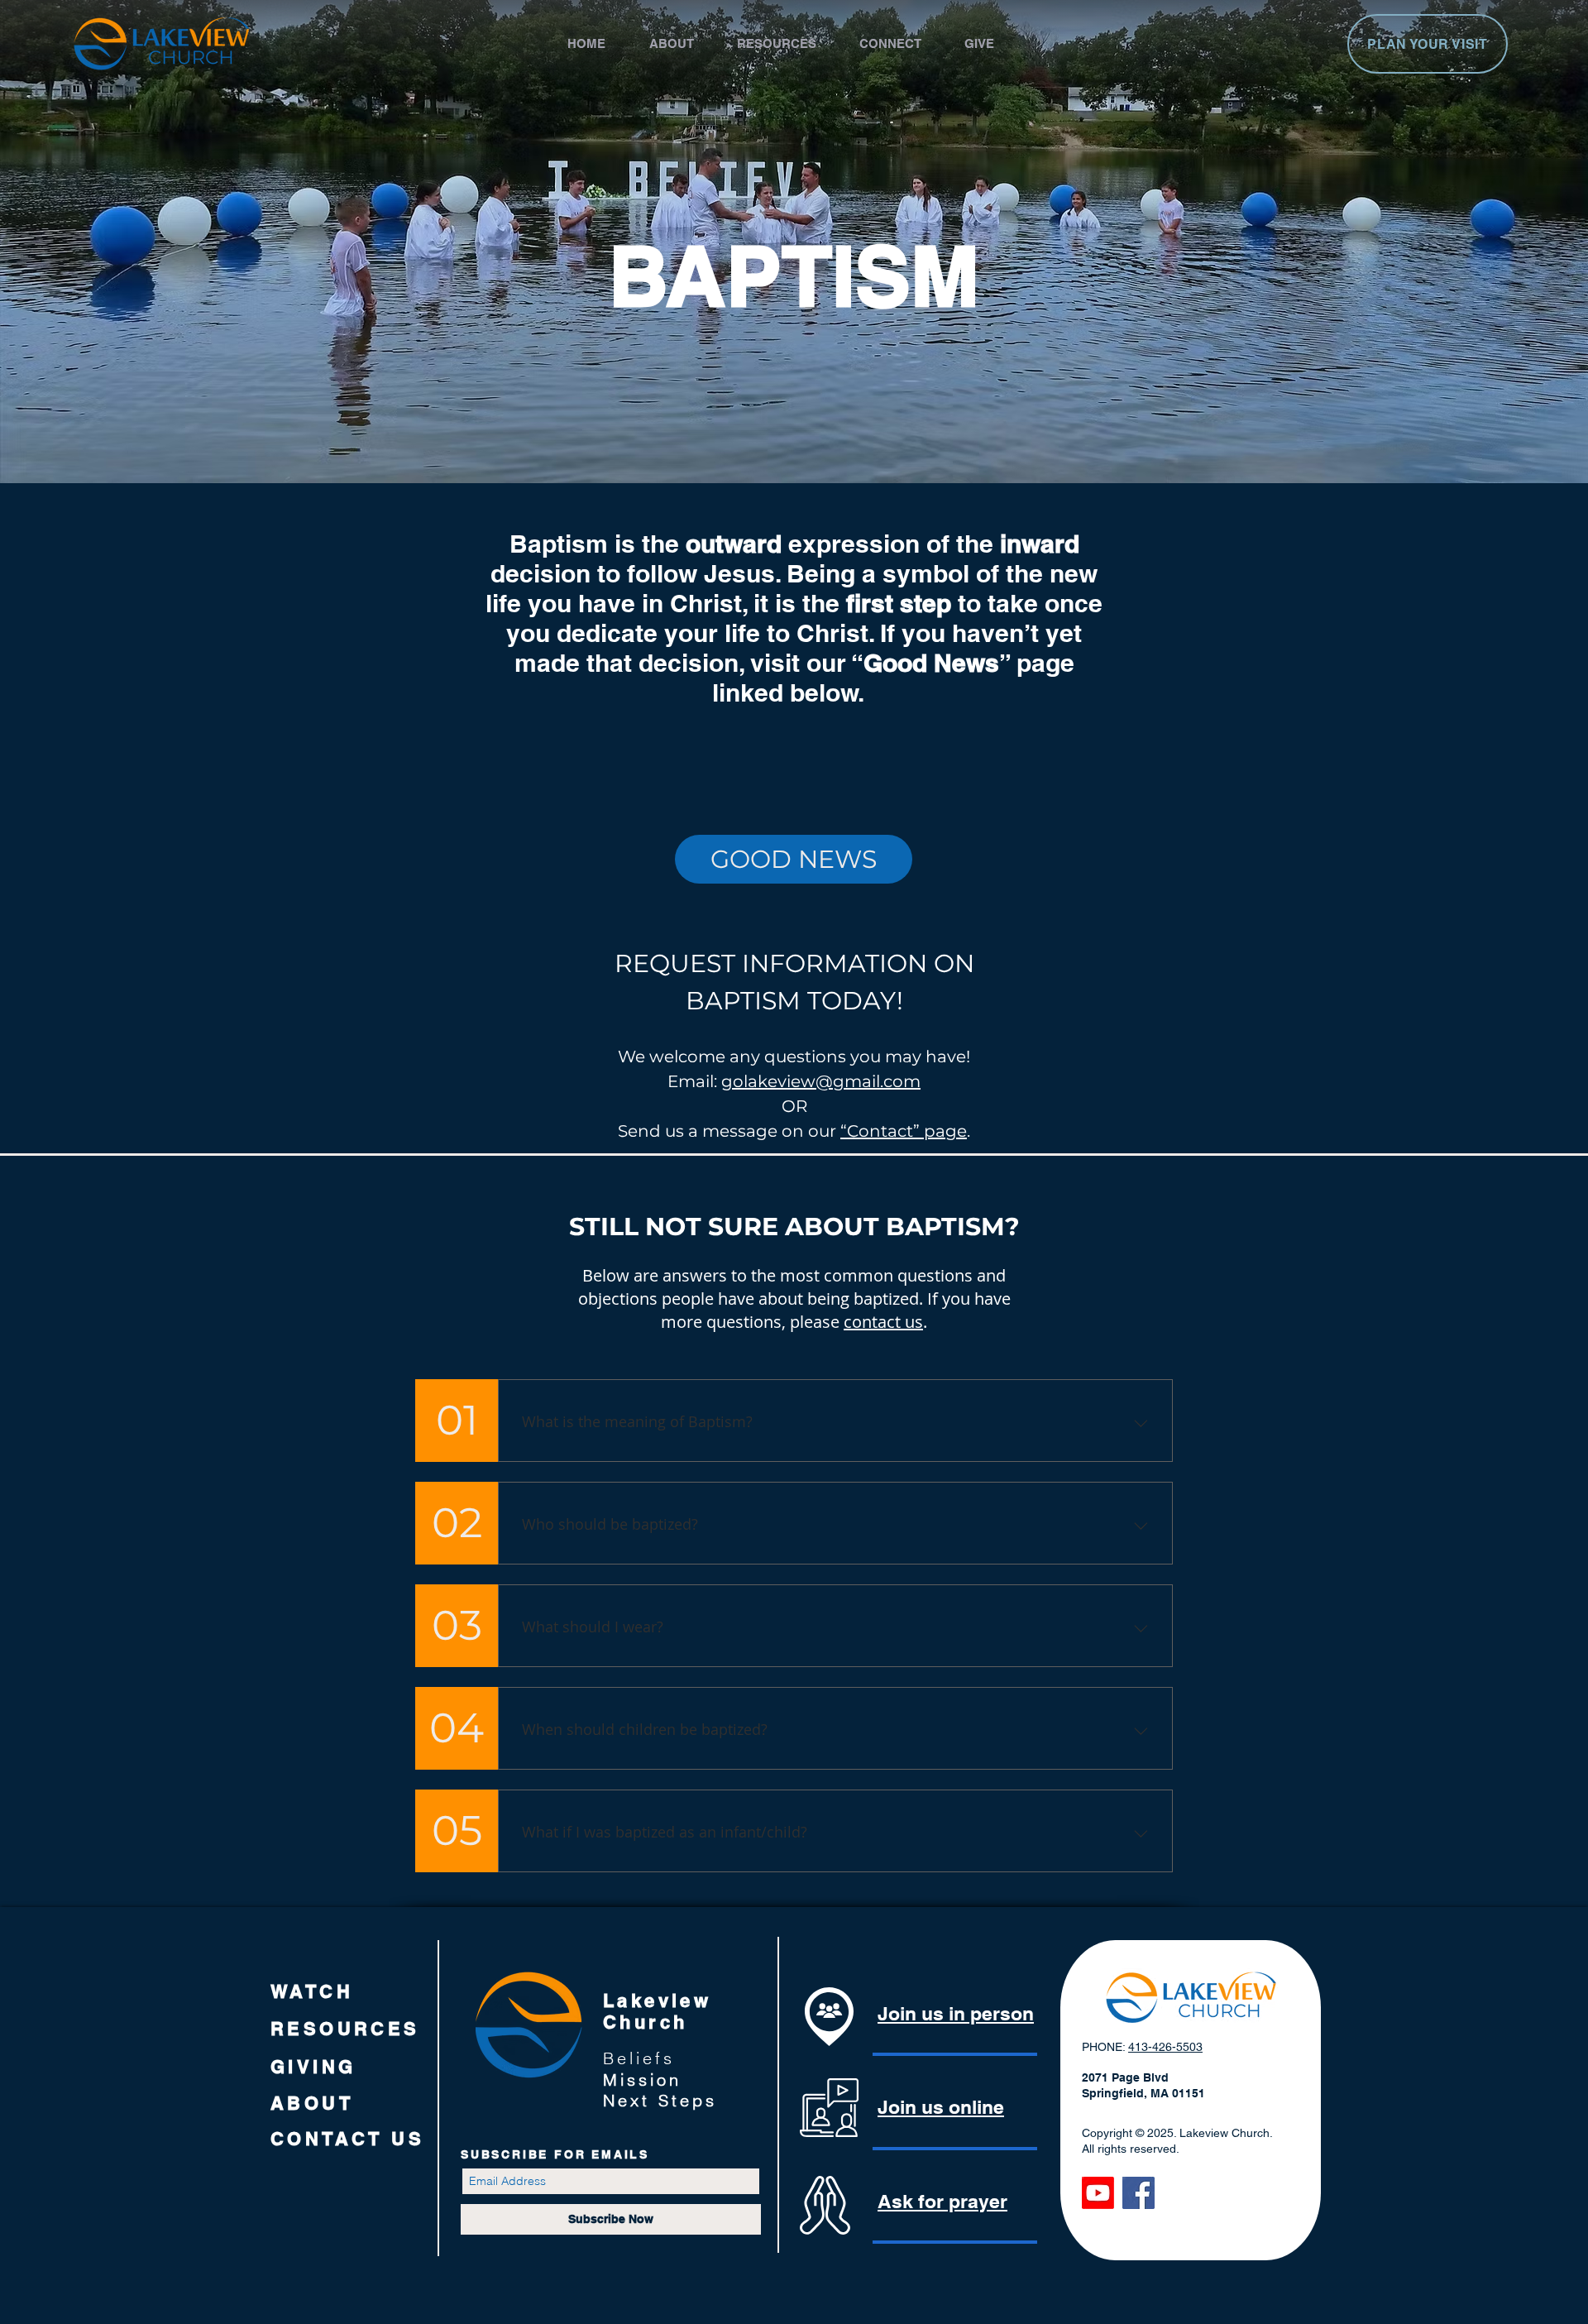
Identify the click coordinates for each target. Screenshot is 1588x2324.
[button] (685, 43)
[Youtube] (1098, 2193)
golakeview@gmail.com (821, 1081)
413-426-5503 (1165, 2047)
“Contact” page (904, 1131)
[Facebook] (1138, 2193)
